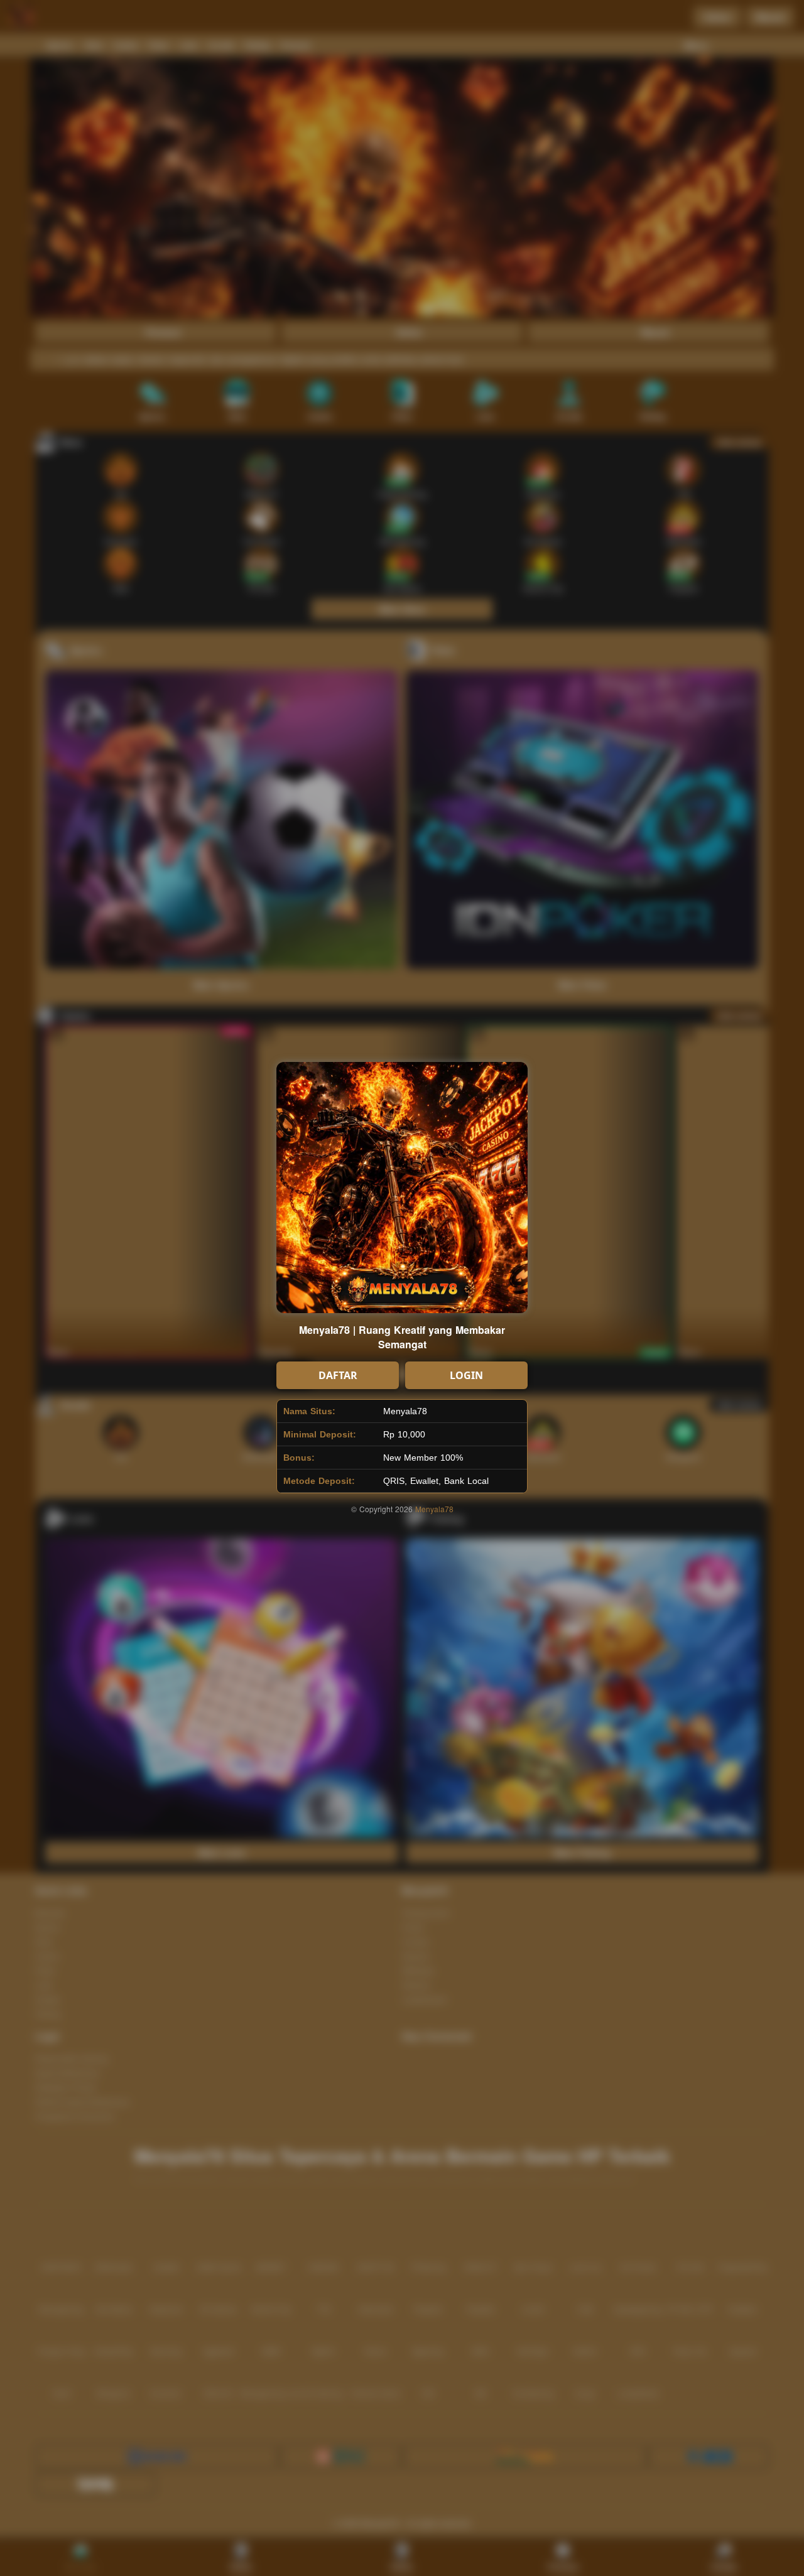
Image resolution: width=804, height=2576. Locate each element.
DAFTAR (338, 1375)
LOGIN (466, 1375)
